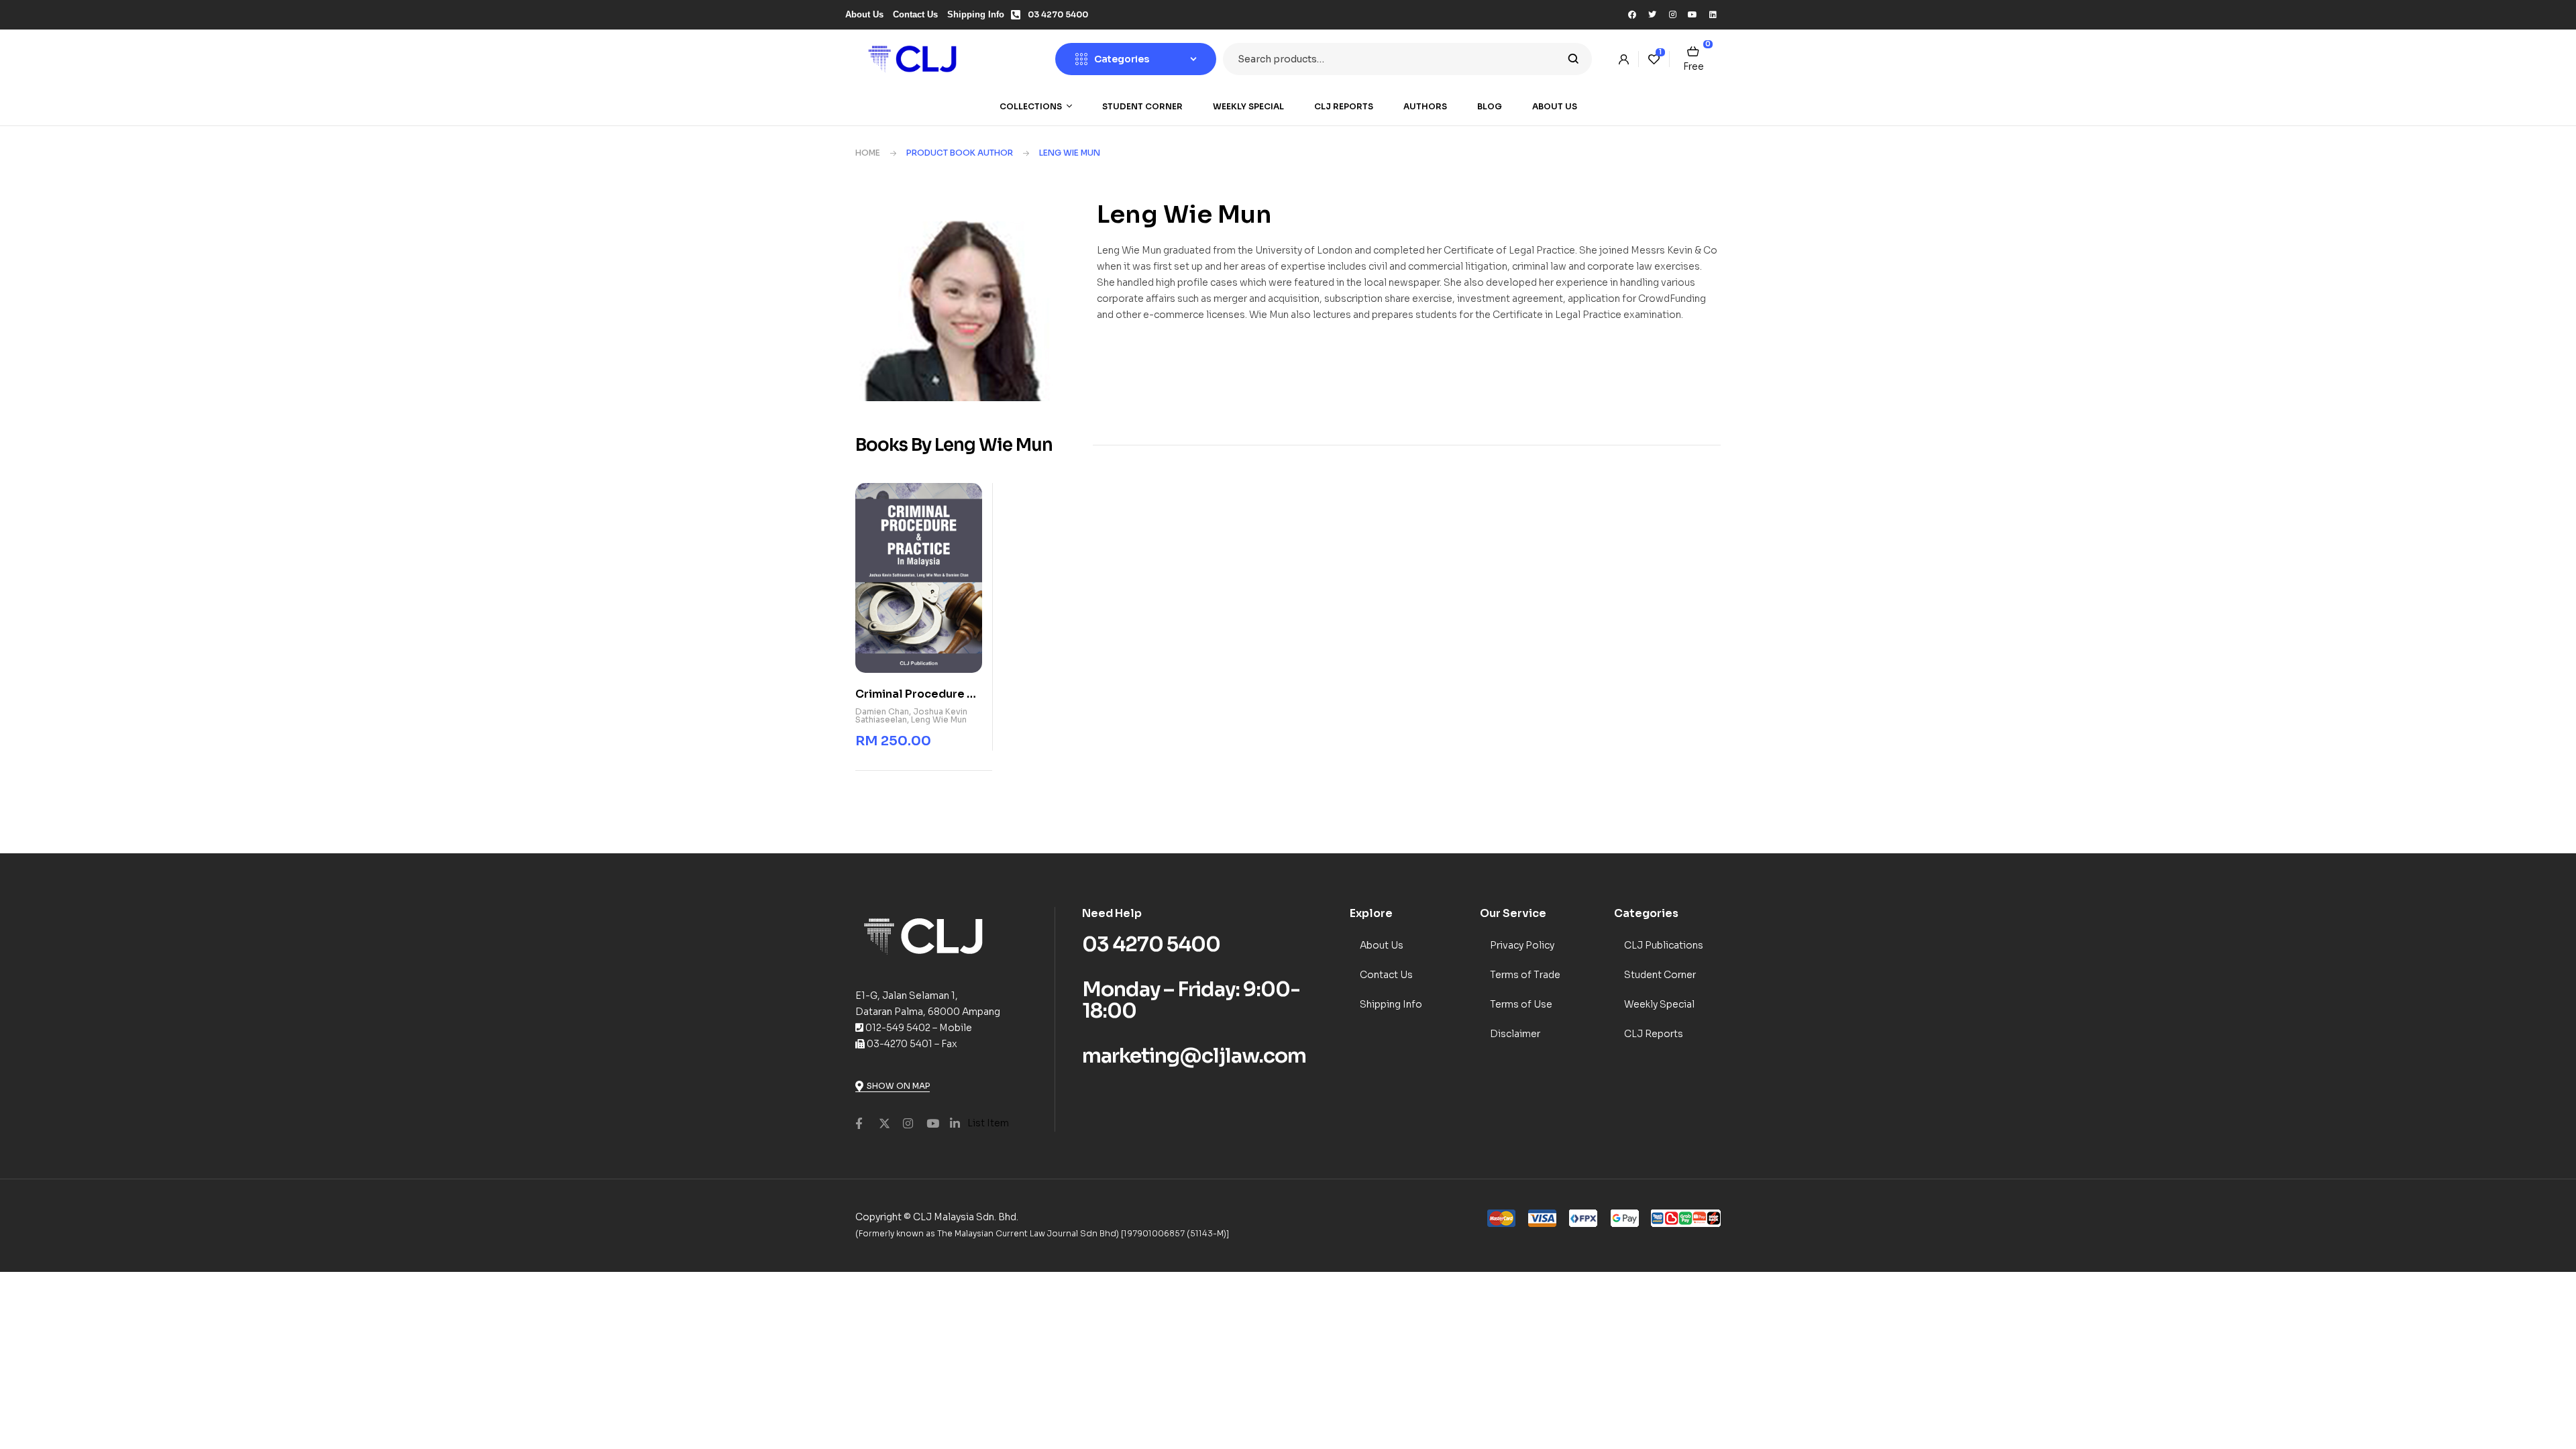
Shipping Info (1391, 1004)
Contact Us (1386, 975)
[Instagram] (1672, 15)
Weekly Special (1659, 1004)
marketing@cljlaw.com (1194, 1056)
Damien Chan (882, 711)
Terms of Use (1521, 1004)
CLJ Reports (1654, 1034)
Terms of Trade (1525, 975)
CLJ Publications (1664, 945)
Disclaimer (1515, 1034)
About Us (1382, 945)
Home (868, 153)
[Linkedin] (1713, 15)
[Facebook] (1632, 15)
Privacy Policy (1522, 945)
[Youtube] (1693, 15)
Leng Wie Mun (939, 719)
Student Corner (1660, 975)
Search (1573, 59)
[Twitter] (1652, 15)
